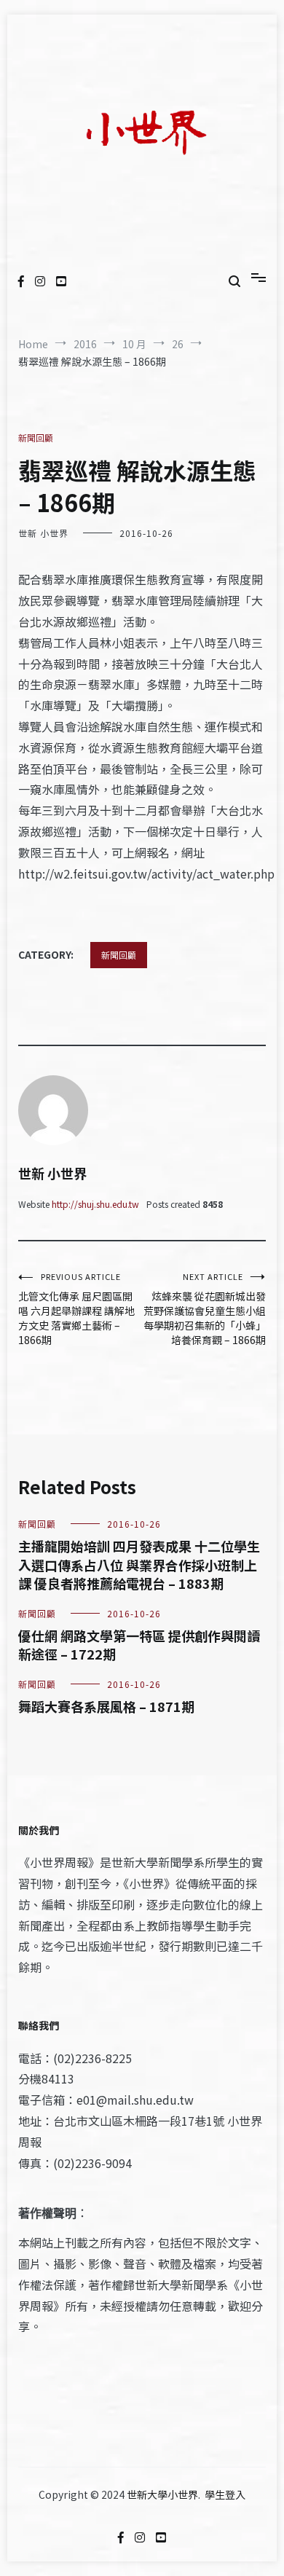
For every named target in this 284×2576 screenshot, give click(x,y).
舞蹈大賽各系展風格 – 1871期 (106, 1706)
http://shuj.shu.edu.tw (95, 1204)
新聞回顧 (36, 437)
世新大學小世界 (162, 2494)
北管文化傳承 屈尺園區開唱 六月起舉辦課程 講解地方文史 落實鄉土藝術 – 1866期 (76, 1309)
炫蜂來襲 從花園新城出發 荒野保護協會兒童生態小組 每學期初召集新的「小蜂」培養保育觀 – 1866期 (205, 1309)
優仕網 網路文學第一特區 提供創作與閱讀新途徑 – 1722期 (139, 1645)
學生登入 (225, 2494)
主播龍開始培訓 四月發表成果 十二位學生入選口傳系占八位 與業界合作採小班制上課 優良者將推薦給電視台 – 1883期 (139, 1564)
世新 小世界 (43, 533)
